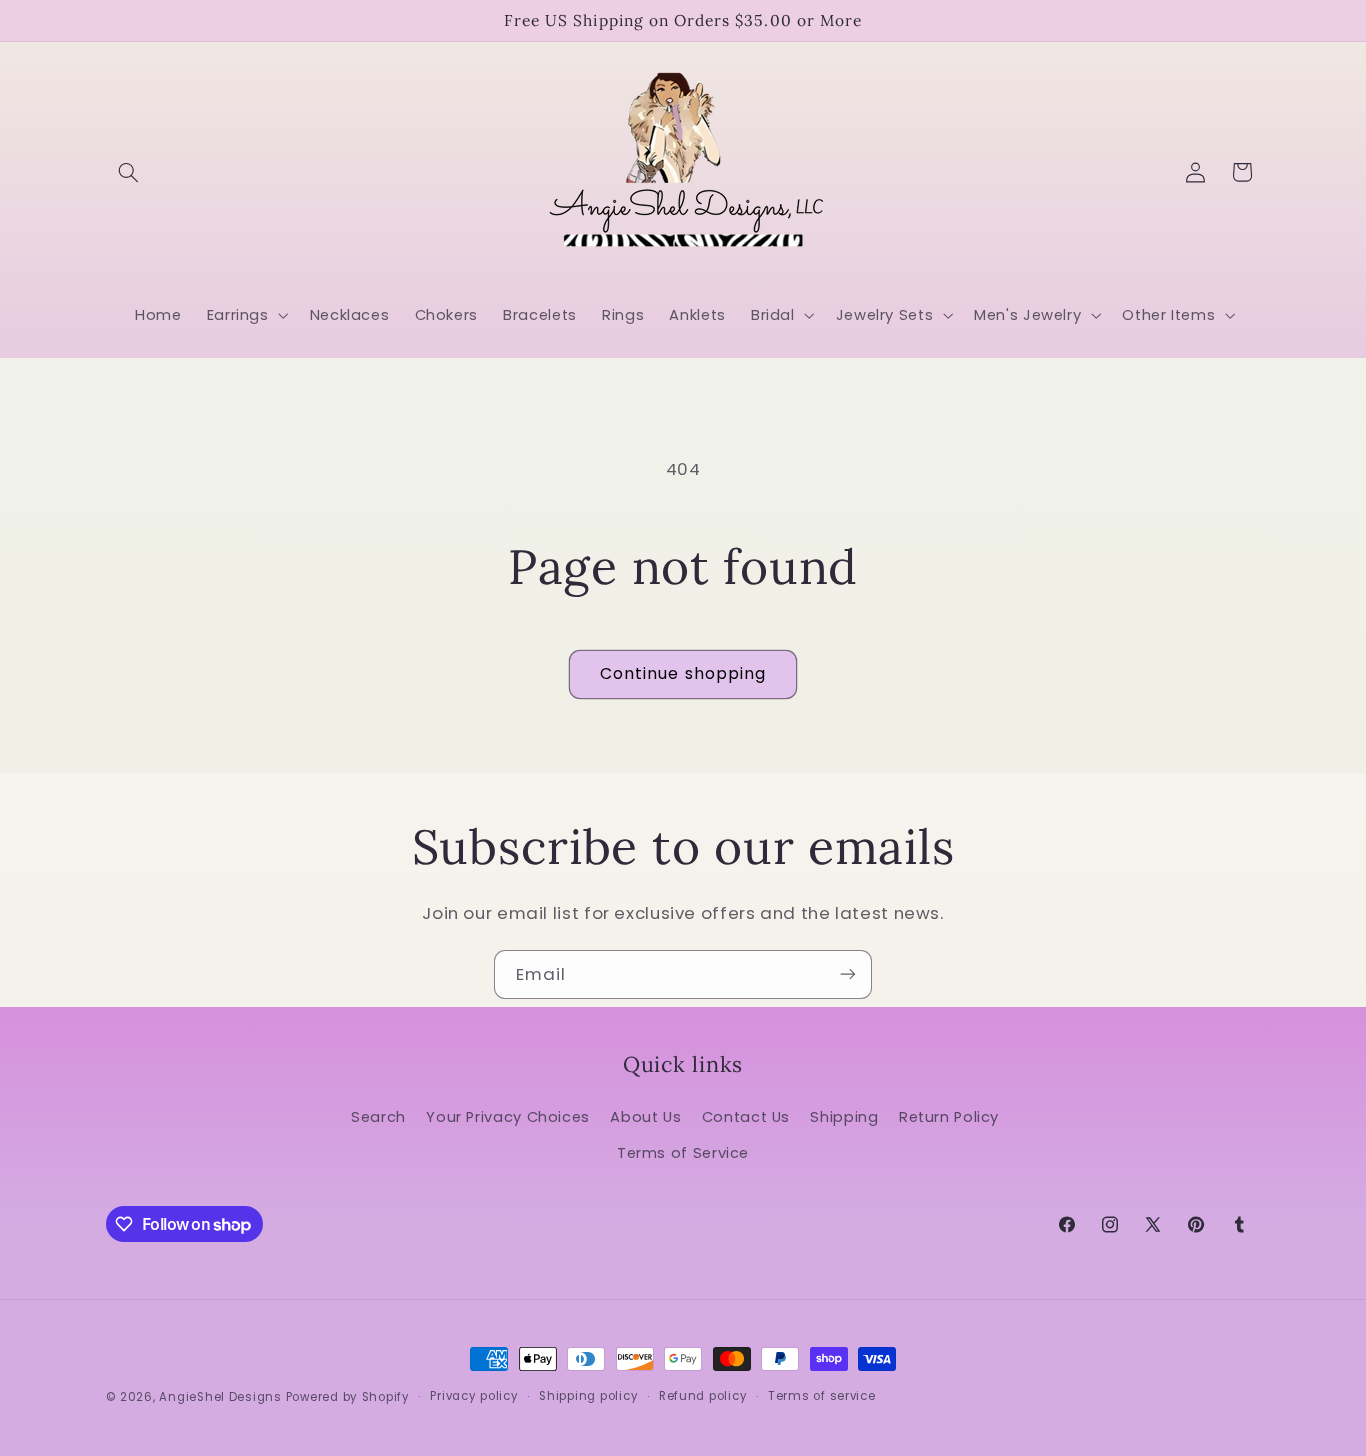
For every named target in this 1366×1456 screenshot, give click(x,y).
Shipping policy (588, 1397)
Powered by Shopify (348, 1397)
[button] (129, 172)
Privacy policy (474, 1397)
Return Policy (949, 1116)
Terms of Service (683, 1153)
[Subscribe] (848, 974)
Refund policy (703, 1397)
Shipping (844, 1116)
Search (378, 1116)
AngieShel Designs (220, 1397)
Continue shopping (683, 673)
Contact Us (746, 1116)
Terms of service (822, 1397)
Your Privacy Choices (508, 1116)
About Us (645, 1116)
